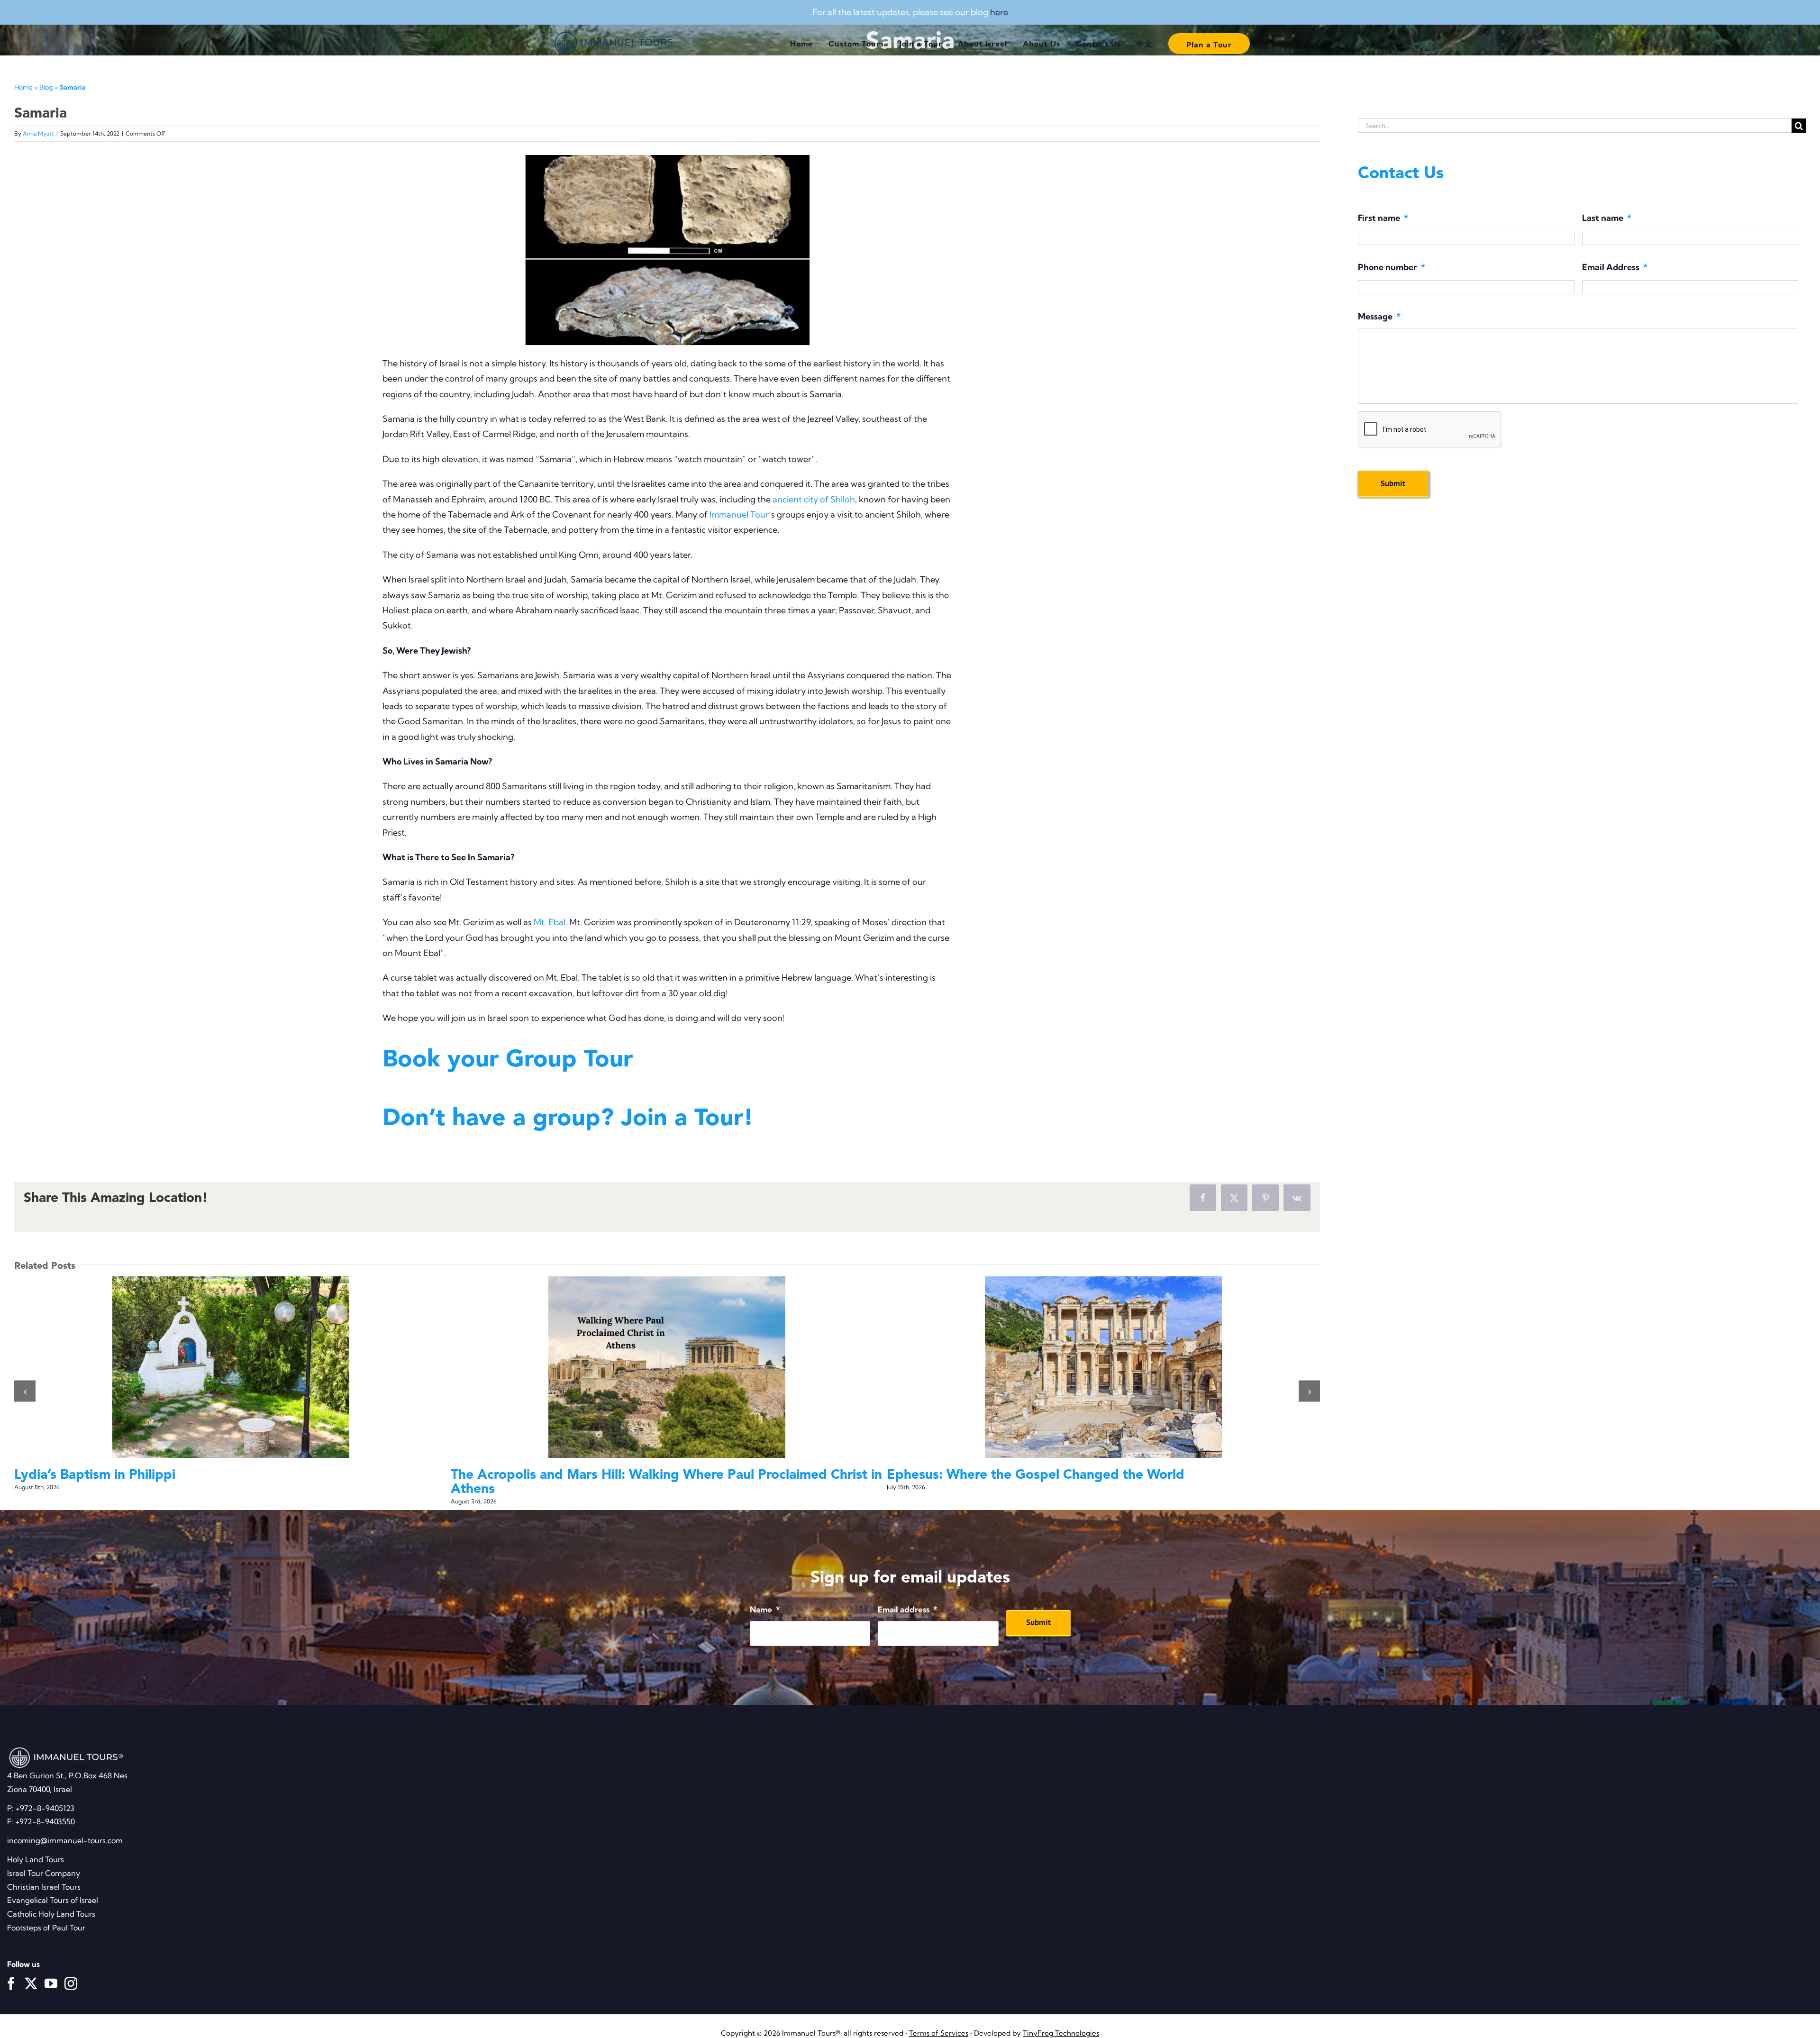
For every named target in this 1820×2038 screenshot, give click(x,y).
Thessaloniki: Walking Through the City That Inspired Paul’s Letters (1086, 1367)
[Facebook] (11, 1968)
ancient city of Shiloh (814, 499)
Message (1379, 316)
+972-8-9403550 (45, 1807)
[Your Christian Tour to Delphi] (667, 1367)
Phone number (1392, 267)
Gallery (248, 1367)
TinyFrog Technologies (1061, 2018)
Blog (46, 87)
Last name (1607, 218)
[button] (25, 1384)
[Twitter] (31, 1968)
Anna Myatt (38, 133)
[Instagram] (71, 1968)
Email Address (1615, 267)
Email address (908, 1594)
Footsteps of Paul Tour (46, 1913)
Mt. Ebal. (551, 922)
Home (23, 87)
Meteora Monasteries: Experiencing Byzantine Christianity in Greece (213, 1367)
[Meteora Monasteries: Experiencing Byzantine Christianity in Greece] (231, 1367)
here (999, 12)
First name (1383, 218)
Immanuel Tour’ (740, 514)
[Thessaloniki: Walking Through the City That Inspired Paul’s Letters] (1103, 1367)
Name (765, 1594)
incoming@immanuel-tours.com (65, 1826)
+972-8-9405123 (45, 1793)
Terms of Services (939, 2018)
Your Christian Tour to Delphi (650, 1367)
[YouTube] (51, 1968)
